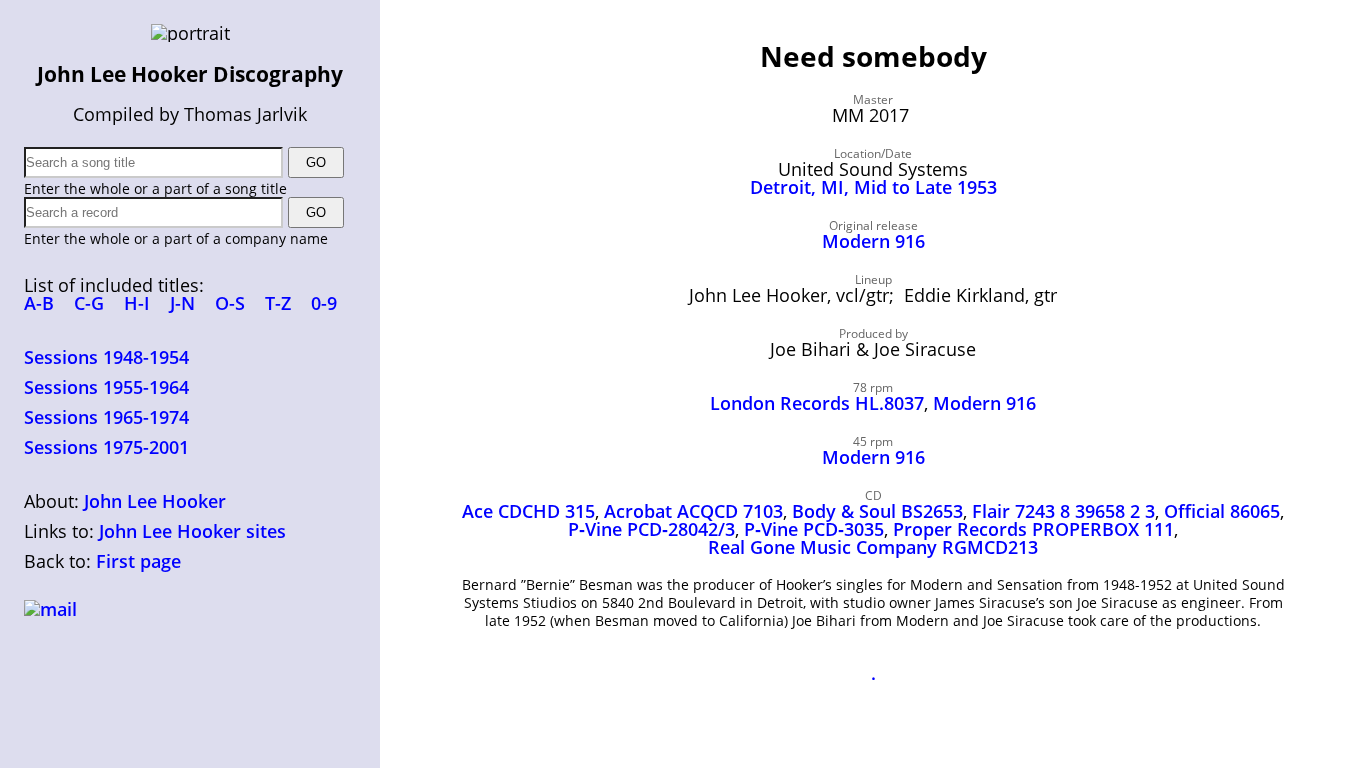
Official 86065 (1222, 511)
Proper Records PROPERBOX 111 (1033, 529)
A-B (39, 303)
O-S (230, 303)
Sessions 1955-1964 (106, 387)
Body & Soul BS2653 (877, 511)
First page (138, 561)
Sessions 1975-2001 (106, 447)
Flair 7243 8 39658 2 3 (1063, 511)
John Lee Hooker (155, 501)
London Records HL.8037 (817, 403)
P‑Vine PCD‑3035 (814, 529)
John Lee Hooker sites (192, 531)
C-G (89, 303)
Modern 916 (873, 241)
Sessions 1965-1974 (106, 417)
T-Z (278, 303)
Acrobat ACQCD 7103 (693, 511)
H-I (137, 303)
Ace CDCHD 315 (528, 511)
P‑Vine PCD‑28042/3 (651, 529)
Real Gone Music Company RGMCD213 (873, 547)
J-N (182, 303)
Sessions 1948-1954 (106, 357)
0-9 (324, 303)
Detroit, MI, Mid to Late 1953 (873, 187)
